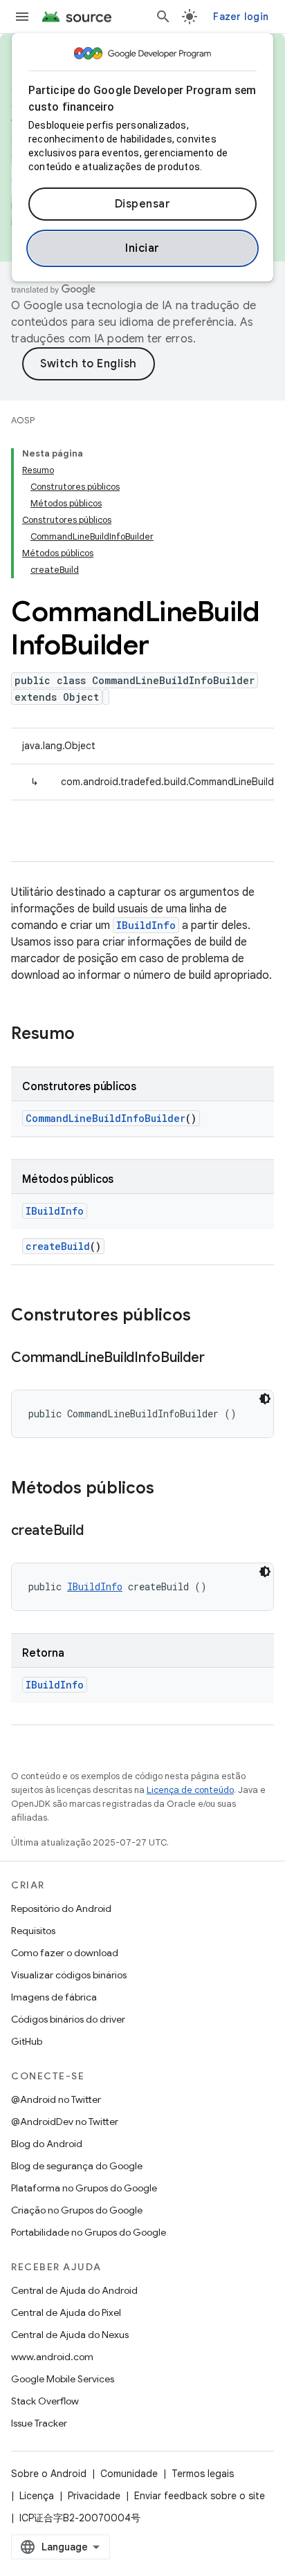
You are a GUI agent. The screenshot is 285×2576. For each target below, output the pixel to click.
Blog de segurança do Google (77, 2166)
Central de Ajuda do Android (74, 2290)
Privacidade (94, 2496)
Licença (37, 2496)
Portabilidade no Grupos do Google (89, 2232)
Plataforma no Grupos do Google (84, 2188)
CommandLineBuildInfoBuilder (105, 1118)
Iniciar (142, 248)
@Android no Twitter (56, 2099)
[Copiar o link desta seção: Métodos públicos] (168, 1489)
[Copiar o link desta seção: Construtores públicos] (205, 1316)
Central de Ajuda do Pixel (66, 2312)
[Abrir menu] (22, 17)
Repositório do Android (61, 1908)
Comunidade (129, 2474)
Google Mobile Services (63, 2379)
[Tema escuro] (265, 1399)
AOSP (23, 420)
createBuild (58, 1246)
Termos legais (203, 2474)
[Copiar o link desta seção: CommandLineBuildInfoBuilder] (218, 1359)
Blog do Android (47, 2144)
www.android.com (52, 2357)
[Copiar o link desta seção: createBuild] (97, 1531)
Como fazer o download (65, 1953)
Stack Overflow (45, 2401)
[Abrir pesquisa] (163, 17)
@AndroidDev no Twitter (65, 2122)
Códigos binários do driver (68, 2019)
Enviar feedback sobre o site (200, 2496)
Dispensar (143, 204)
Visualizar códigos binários (69, 1975)
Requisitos (33, 1931)
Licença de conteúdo (190, 1790)
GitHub (27, 2041)
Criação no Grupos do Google (77, 2210)
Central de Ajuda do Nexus (70, 2335)
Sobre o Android (49, 2474)
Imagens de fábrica (54, 1997)
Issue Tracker (39, 2423)
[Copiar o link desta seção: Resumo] (89, 1035)
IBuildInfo (146, 925)
